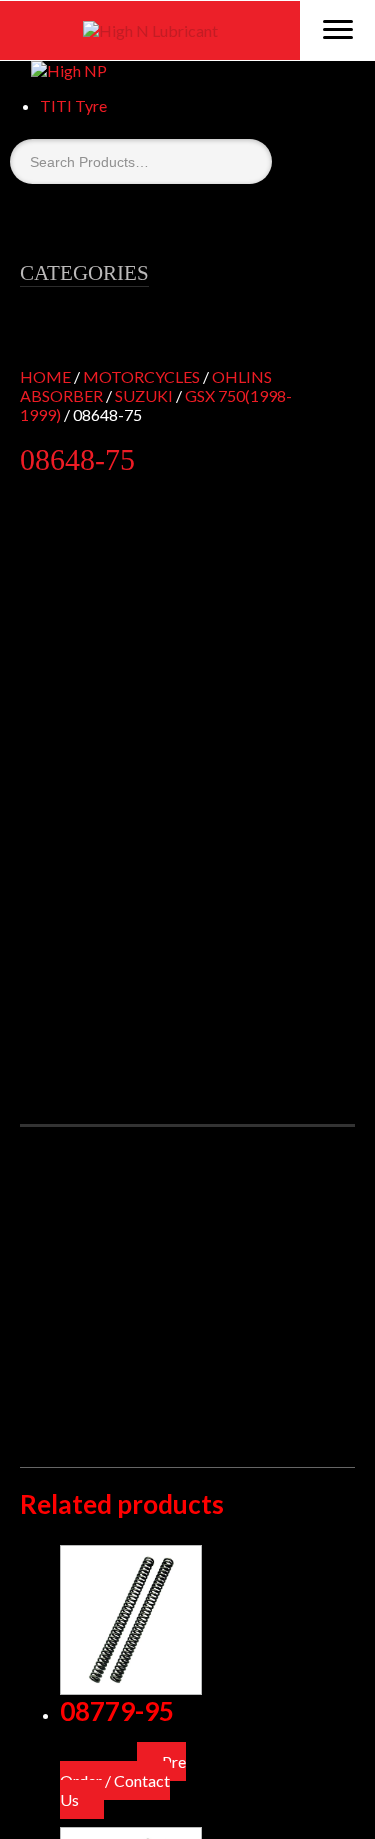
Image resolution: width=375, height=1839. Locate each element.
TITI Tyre (73, 105)
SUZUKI (144, 395)
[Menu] (337, 28)
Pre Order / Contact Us (123, 1780)
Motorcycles (141, 376)
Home (45, 376)
